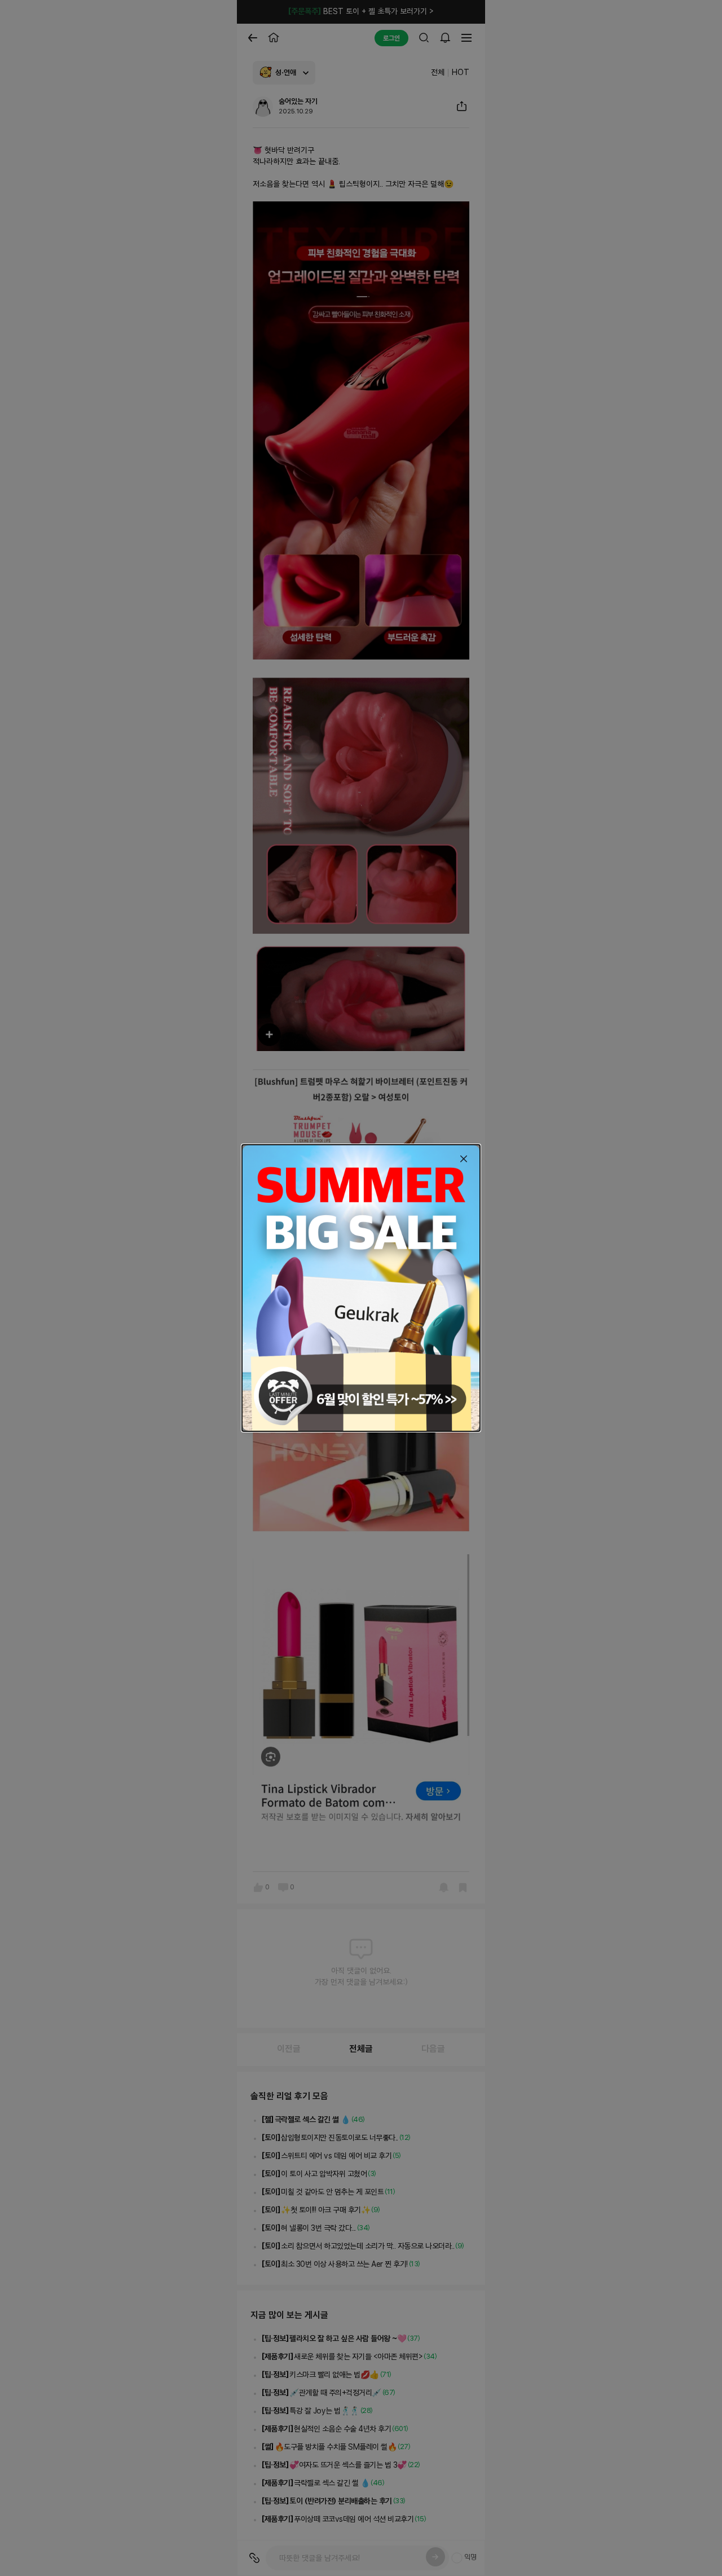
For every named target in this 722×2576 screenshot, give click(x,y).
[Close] (464, 1159)
